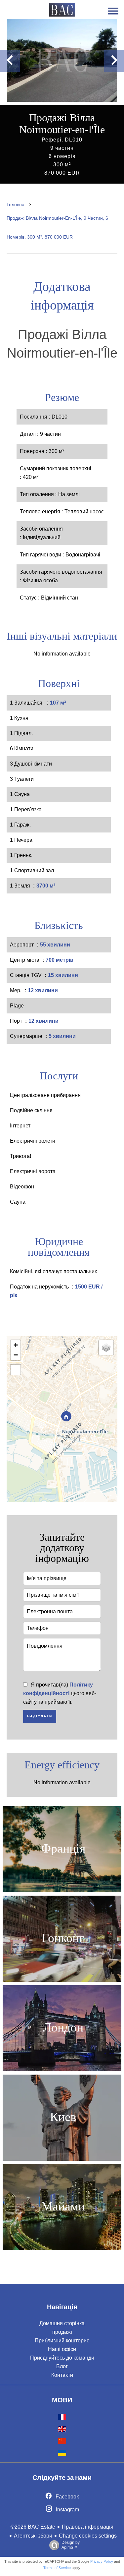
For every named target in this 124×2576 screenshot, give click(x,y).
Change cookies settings (88, 2536)
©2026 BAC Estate (33, 2527)
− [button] (16, 1355)
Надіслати (40, 1716)
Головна (16, 204)
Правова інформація (88, 2527)
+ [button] (16, 1345)
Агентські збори (33, 2536)
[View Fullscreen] (16, 1370)
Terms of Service (57, 2568)
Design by (71, 2545)
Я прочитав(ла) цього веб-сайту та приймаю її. (60, 1693)
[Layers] (106, 1347)
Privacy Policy (102, 2561)
